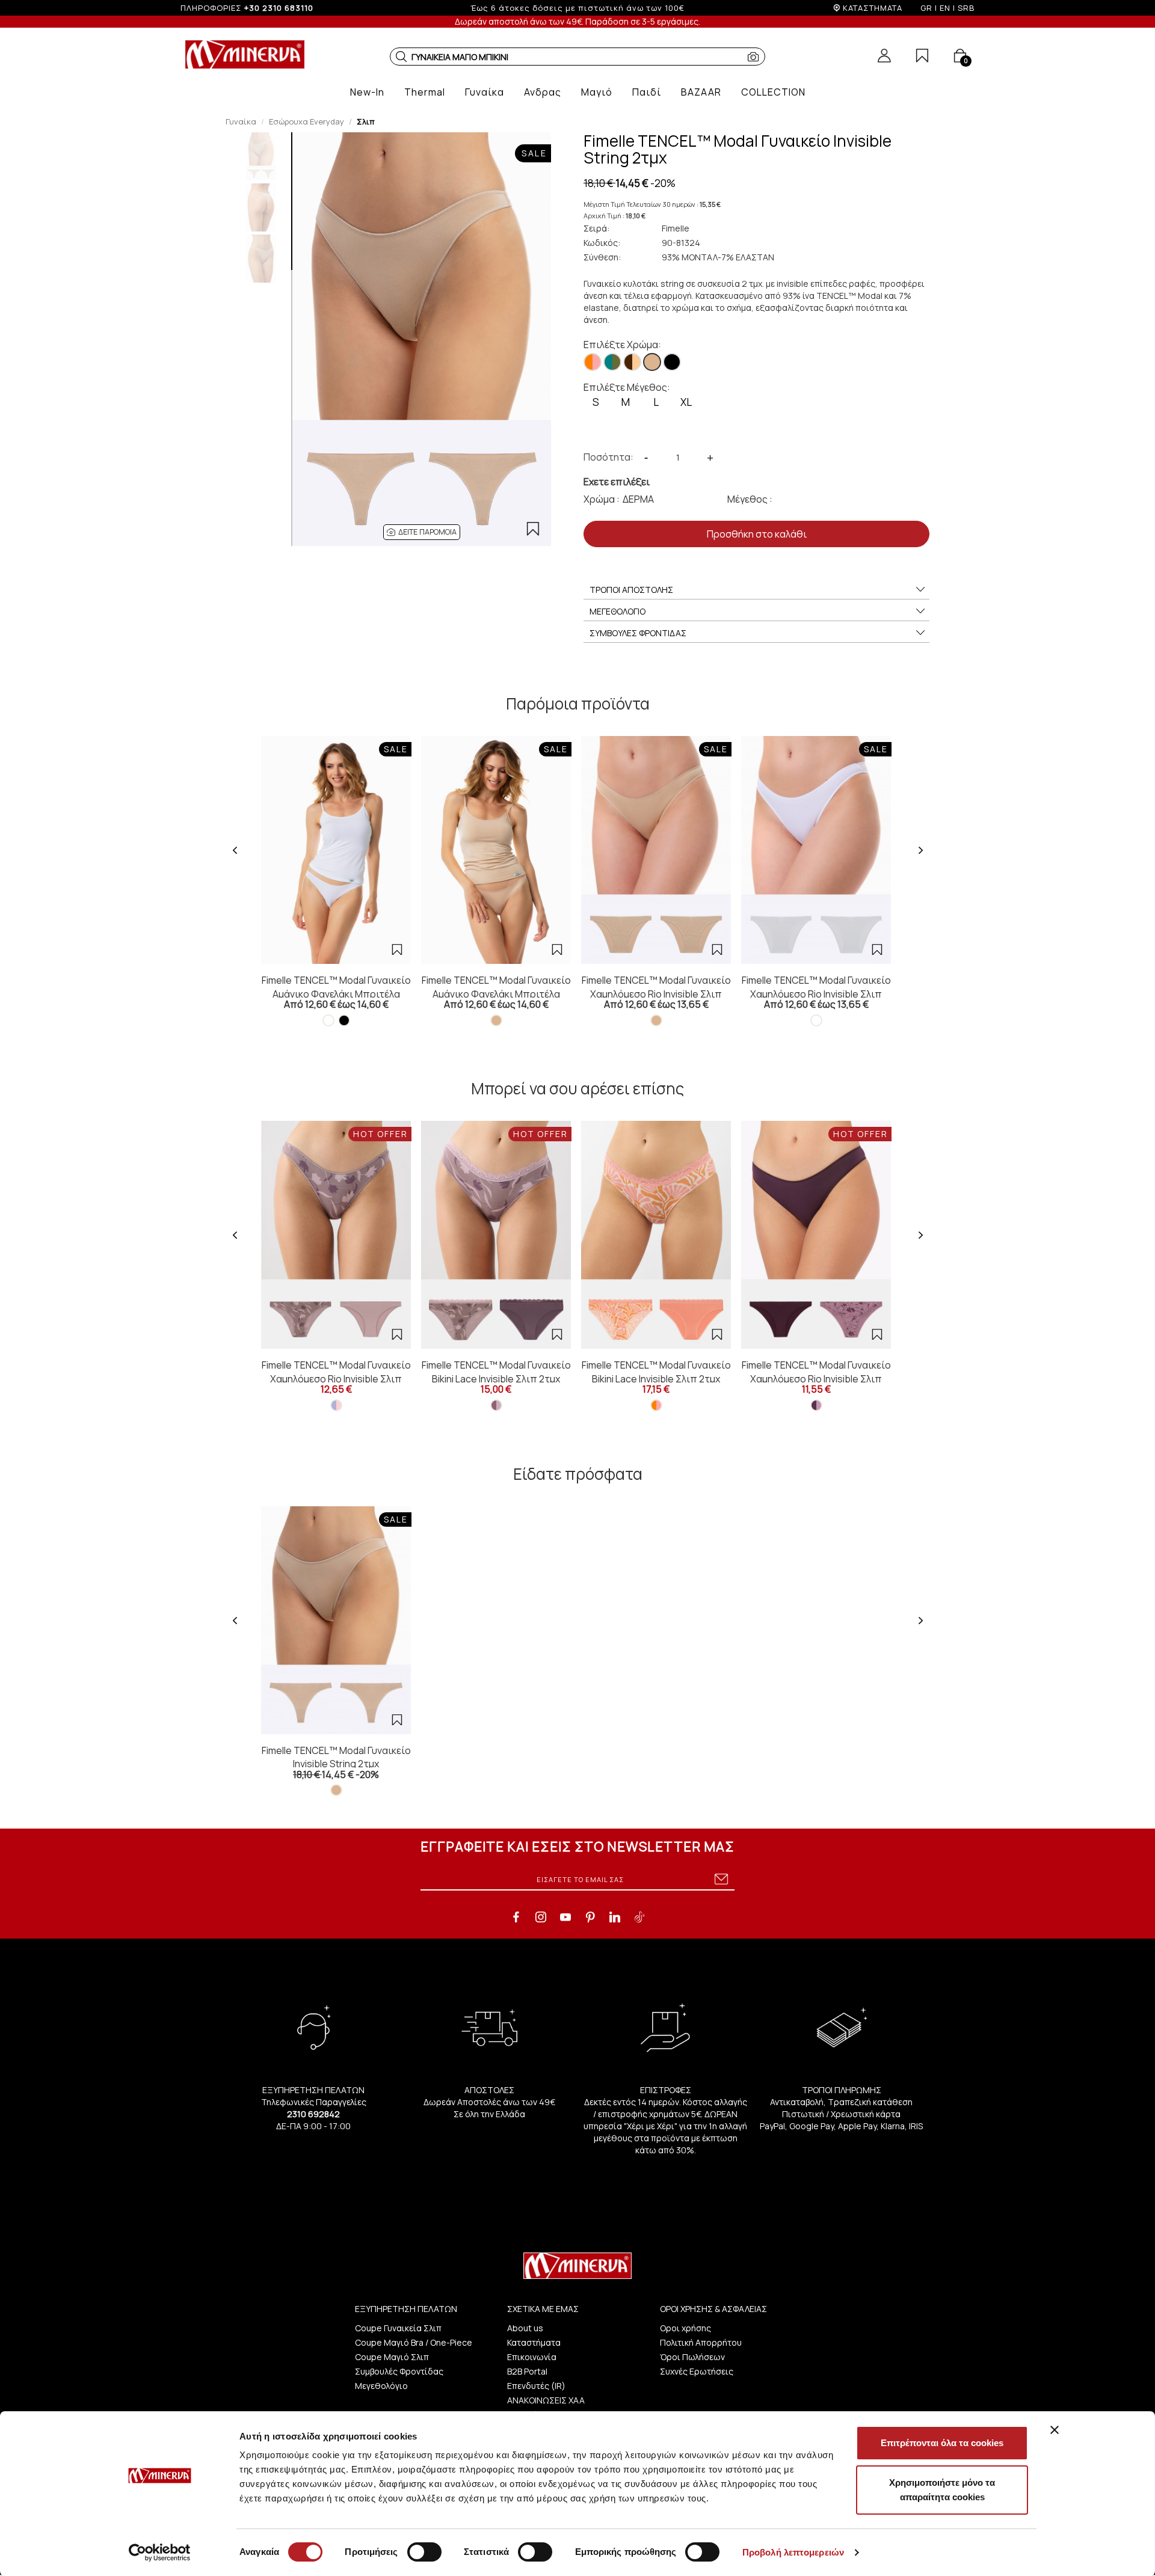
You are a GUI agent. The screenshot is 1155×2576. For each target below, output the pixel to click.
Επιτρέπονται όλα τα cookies (942, 2443)
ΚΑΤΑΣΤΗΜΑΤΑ (873, 8)
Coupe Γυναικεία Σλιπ (398, 2328)
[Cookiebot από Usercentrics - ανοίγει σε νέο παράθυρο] (160, 2553)
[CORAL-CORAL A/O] (593, 362)
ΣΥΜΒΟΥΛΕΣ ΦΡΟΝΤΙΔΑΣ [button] (638, 633)
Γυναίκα (241, 121)
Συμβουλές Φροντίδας (399, 2371)
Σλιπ (366, 121)
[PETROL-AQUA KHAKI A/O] (612, 362)
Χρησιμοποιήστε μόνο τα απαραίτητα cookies (942, 2490)
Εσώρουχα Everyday (306, 121)
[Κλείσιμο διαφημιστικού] (1055, 2430)
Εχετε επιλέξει (617, 482)
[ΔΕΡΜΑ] (652, 362)
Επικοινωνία (532, 2357)
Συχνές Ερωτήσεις (697, 2371)
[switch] (424, 2552)
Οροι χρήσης (685, 2328)
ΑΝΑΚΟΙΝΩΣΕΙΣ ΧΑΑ (546, 2400)
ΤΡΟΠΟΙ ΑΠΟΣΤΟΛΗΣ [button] (631, 590)
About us (525, 2328)
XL (686, 402)
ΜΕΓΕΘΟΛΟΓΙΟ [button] (618, 611)
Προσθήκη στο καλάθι (757, 534)
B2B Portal (527, 2371)
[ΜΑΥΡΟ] (672, 362)
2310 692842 (313, 2114)
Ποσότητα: (608, 457)
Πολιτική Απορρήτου (701, 2342)
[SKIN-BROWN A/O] (632, 362)
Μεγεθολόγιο (381, 2386)
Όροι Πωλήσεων (692, 2357)
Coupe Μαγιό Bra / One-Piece (414, 2342)
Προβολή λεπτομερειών (793, 2552)
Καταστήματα (534, 2342)
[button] (401, 57)
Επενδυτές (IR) (536, 2386)
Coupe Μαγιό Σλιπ (392, 2357)
